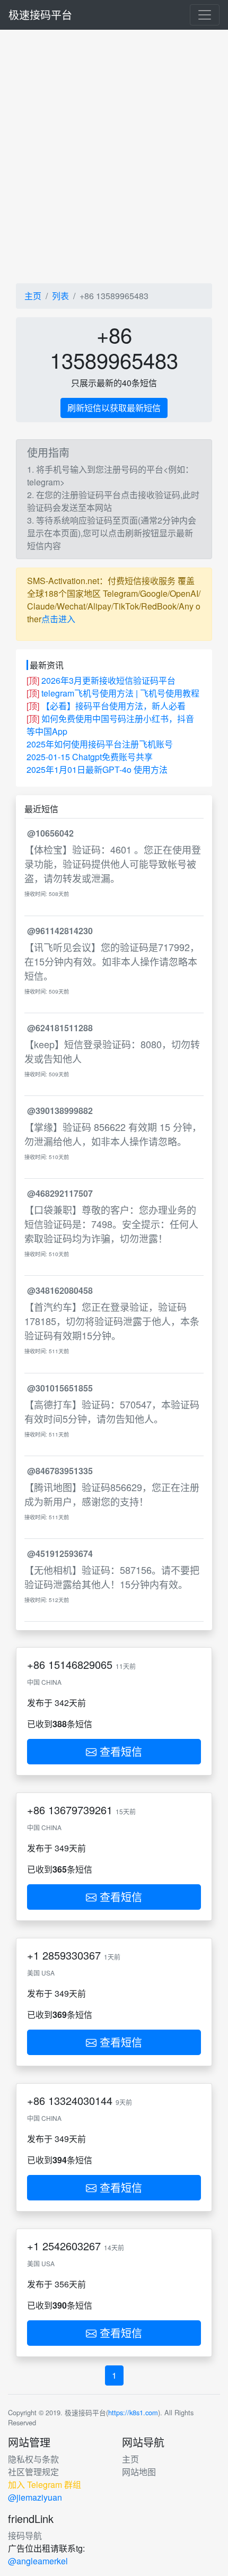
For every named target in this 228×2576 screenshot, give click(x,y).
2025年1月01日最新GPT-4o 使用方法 (97, 769)
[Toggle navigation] (205, 15)
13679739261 (80, 1810)
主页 (33, 296)
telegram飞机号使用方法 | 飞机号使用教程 (120, 693)
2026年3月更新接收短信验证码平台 (108, 680)
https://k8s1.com (133, 2412)
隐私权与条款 (33, 2459)
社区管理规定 (33, 2472)
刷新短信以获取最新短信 (114, 408)
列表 (60, 296)
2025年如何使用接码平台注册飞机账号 (100, 744)
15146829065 (80, 1664)
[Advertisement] (114, 156)
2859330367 (72, 1955)
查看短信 (119, 1751)
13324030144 (80, 2100)
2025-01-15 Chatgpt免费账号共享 (90, 757)
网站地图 (139, 2472)
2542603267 (72, 2246)
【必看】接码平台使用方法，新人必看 (113, 706)
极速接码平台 (40, 15)
